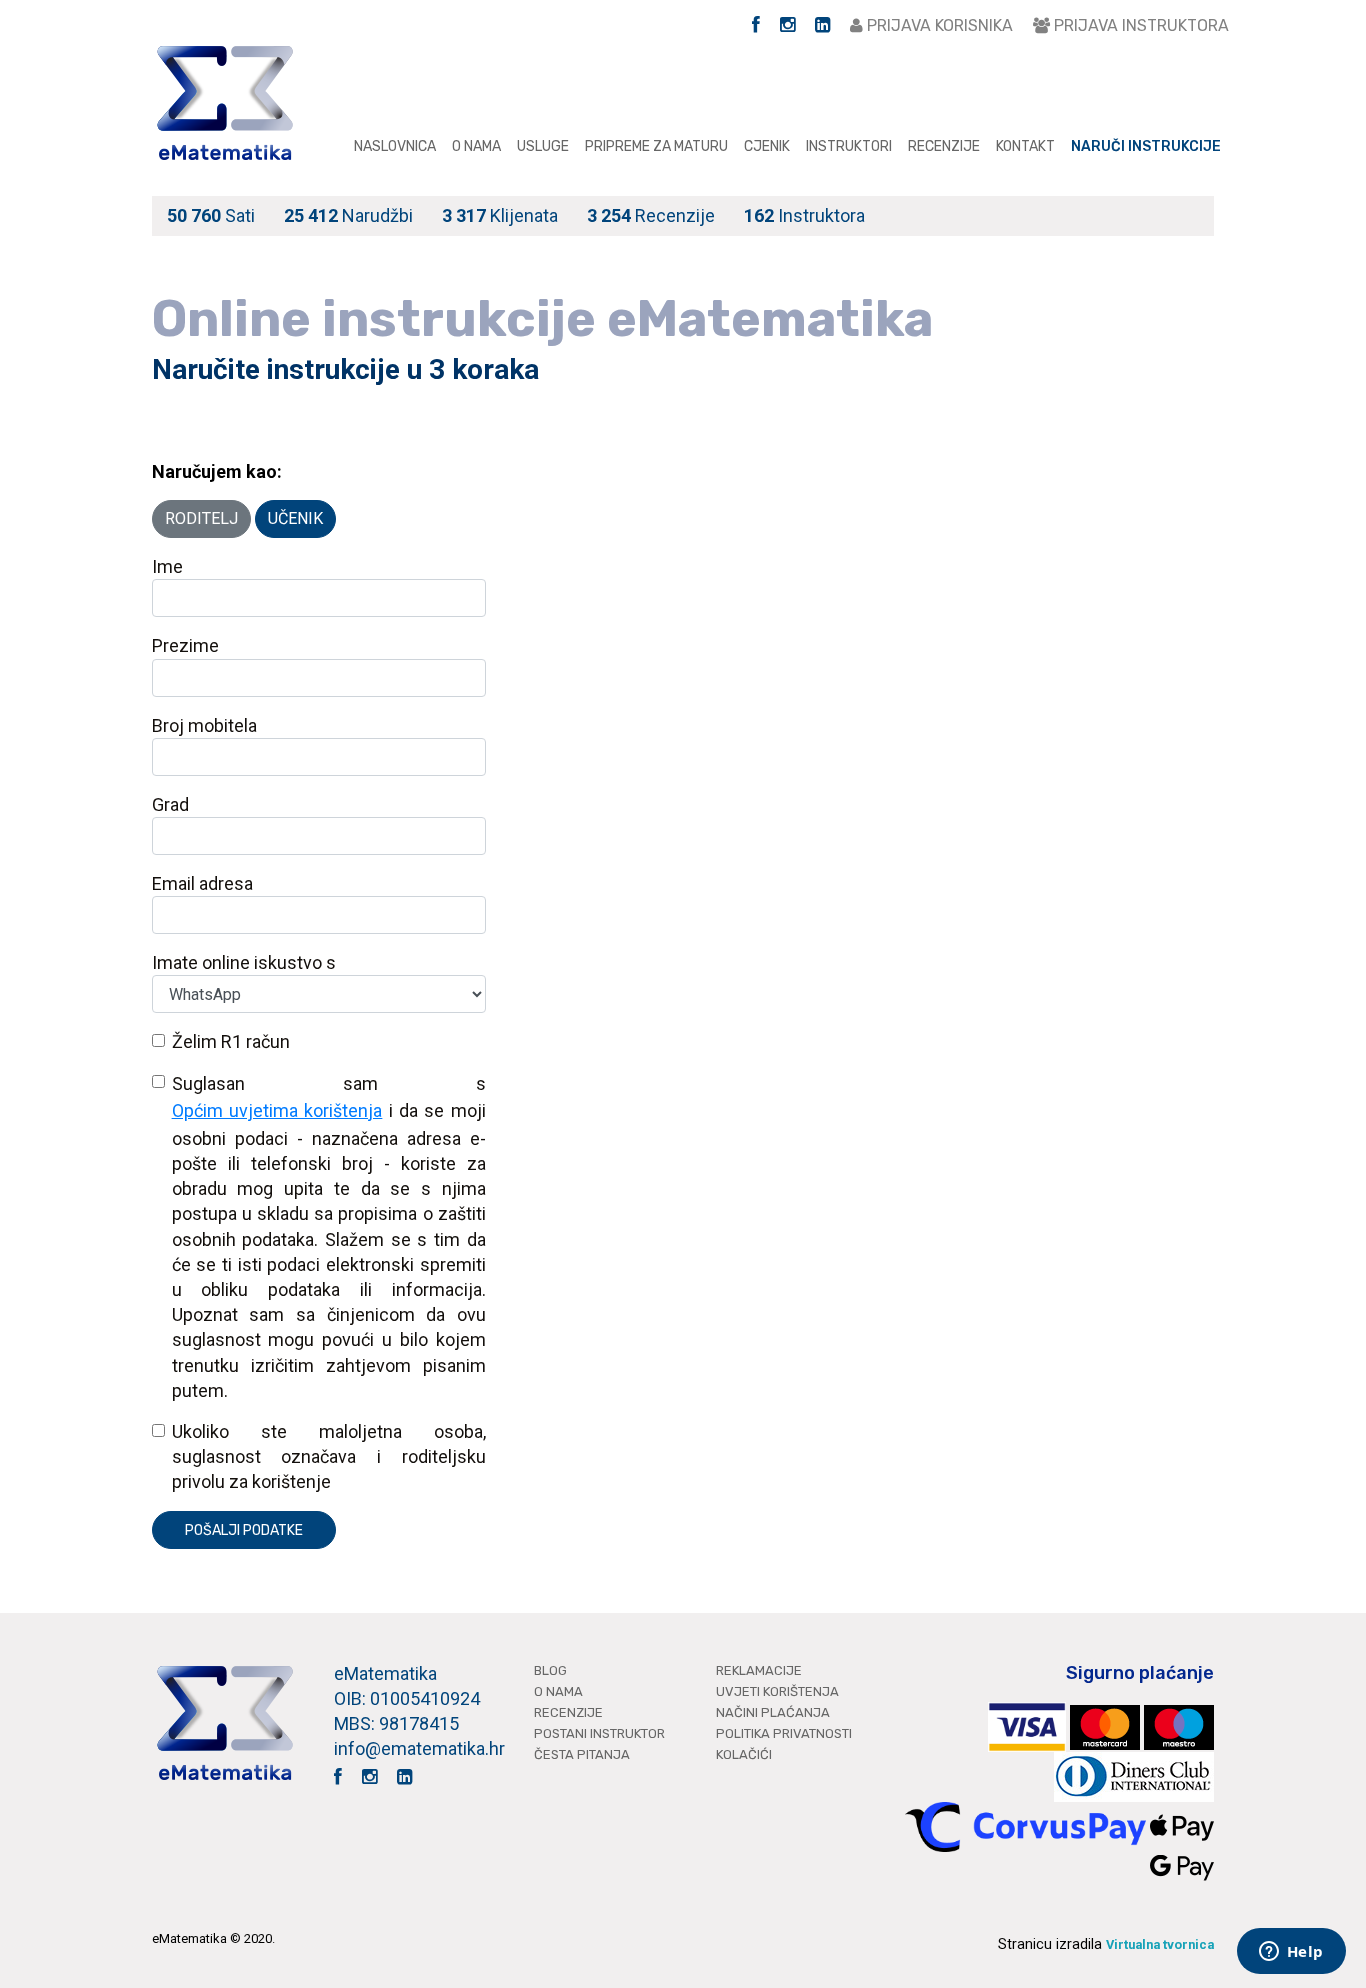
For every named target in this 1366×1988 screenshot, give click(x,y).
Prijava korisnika (938, 25)
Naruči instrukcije (1146, 146)
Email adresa (202, 883)
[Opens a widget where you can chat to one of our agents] (1291, 1953)
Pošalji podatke (244, 1530)
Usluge (543, 146)
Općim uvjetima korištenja (277, 1110)
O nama (476, 146)
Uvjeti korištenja (777, 1691)
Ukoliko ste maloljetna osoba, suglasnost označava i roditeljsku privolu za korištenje (329, 1456)
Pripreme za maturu (656, 146)
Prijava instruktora (1139, 25)
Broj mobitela (204, 725)
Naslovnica (395, 146)
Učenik (295, 518)
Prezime (185, 645)
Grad (170, 804)
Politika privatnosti (784, 1733)
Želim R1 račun (231, 1041)
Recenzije (944, 146)
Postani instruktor (599, 1733)
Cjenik (767, 146)
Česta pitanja (582, 1754)
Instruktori (849, 146)
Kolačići (744, 1754)
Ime (167, 566)
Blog (550, 1670)
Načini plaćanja (773, 1712)
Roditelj (201, 518)
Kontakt (1025, 146)
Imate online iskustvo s (244, 962)
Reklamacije (759, 1670)
